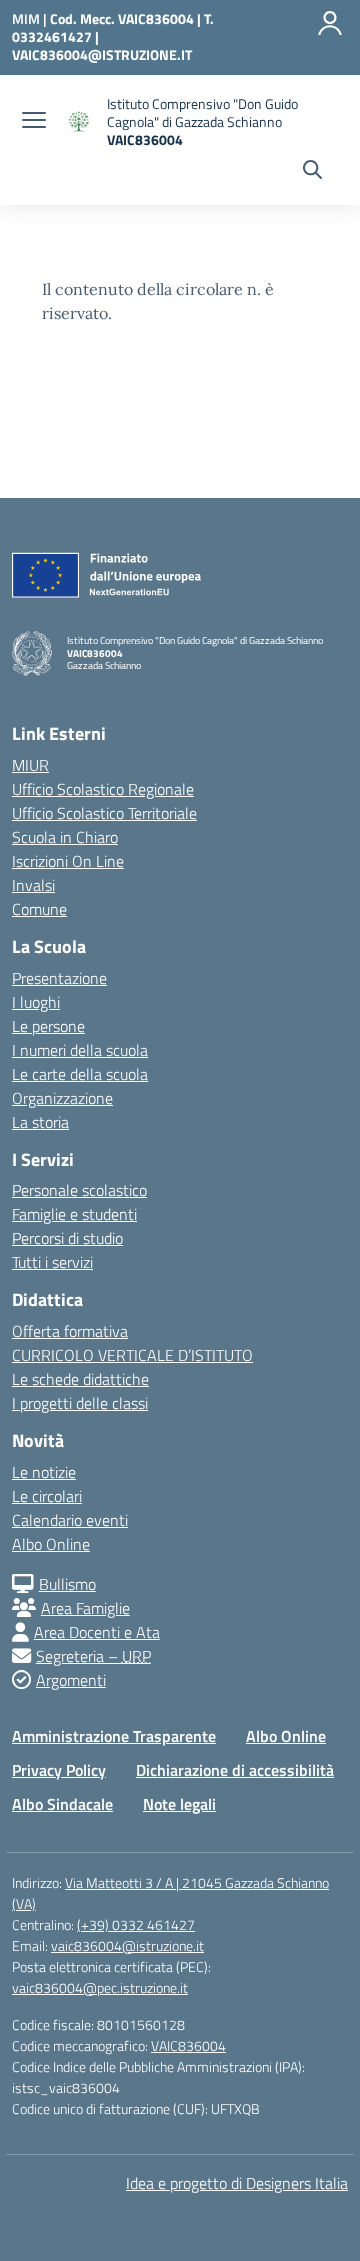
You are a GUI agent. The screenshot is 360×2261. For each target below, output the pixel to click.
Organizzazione (62, 1098)
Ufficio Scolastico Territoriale (104, 813)
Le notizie (44, 1472)
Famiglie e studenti (74, 1214)
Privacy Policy (59, 1770)
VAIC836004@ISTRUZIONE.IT (102, 54)
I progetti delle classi (80, 1403)
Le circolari (47, 1496)
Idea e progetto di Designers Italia (237, 2183)
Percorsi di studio (67, 1238)
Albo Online (51, 1544)
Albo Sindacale (62, 1804)
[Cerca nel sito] (312, 172)
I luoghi (36, 1002)
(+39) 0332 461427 (136, 1924)
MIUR (30, 765)
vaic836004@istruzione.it (127, 1945)
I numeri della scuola (80, 1050)
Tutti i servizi (52, 1262)
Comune (39, 909)
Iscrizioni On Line (68, 861)
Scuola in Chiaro (65, 837)
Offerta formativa (70, 1331)
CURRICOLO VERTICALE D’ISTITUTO (132, 1355)
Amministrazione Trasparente (114, 1736)
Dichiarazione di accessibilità (235, 1770)
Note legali (179, 1804)
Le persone (48, 1026)
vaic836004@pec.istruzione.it (100, 1987)
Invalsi (33, 885)
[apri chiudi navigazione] (34, 122)
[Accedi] (330, 23)
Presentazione (59, 978)
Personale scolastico (79, 1190)
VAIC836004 (188, 2045)
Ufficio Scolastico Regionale (103, 789)
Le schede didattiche (80, 1379)
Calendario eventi (70, 1520)
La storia (40, 1122)
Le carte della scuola (80, 1074)
